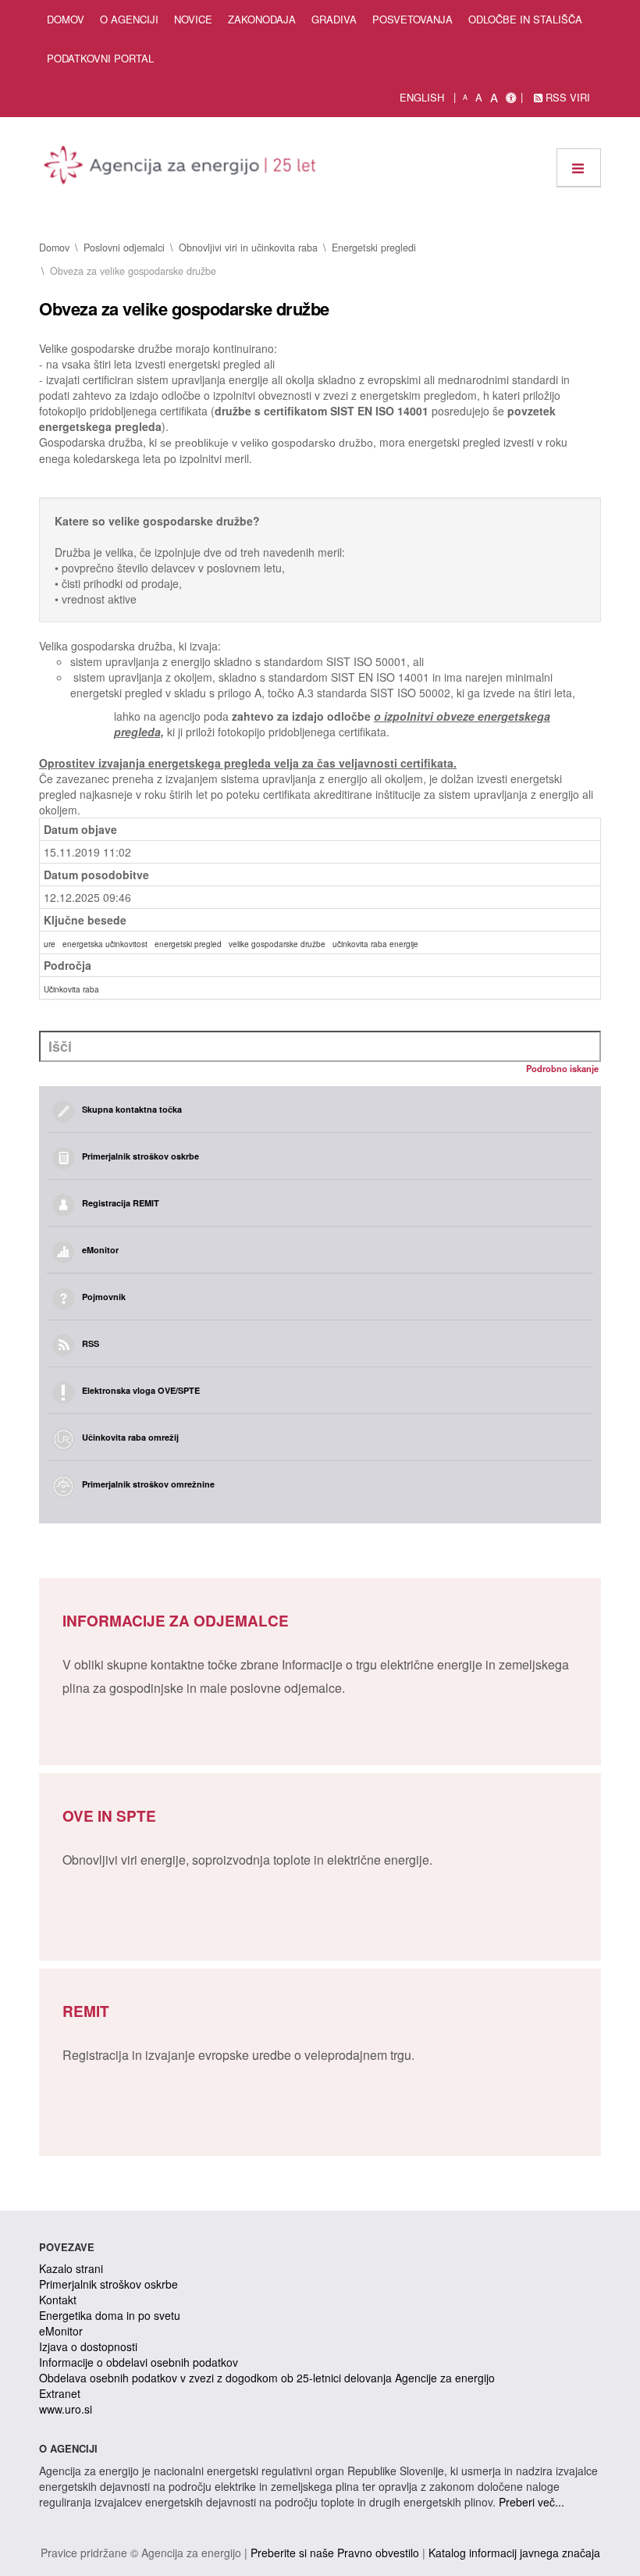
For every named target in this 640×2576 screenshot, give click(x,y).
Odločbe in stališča (525, 19)
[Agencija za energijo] (182, 168)
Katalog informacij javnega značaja (514, 2553)
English (422, 97)
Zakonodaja (262, 19)
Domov (66, 19)
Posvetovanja (412, 19)
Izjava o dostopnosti (88, 2346)
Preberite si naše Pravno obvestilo (335, 2553)
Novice (193, 19)
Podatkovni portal (100, 58)
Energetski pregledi (374, 248)
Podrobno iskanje (562, 1068)
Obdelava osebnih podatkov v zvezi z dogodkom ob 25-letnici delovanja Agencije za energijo (267, 2378)
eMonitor (61, 2331)
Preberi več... (532, 2502)
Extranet (60, 2393)
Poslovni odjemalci (124, 248)
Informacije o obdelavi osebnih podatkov (139, 2362)
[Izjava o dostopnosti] (511, 98)
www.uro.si (66, 2409)
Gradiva (334, 19)
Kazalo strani (71, 2268)
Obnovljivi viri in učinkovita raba (248, 248)
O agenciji (129, 19)
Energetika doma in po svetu (110, 2315)
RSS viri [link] (566, 97)
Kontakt (58, 2300)
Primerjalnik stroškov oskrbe (108, 2284)
